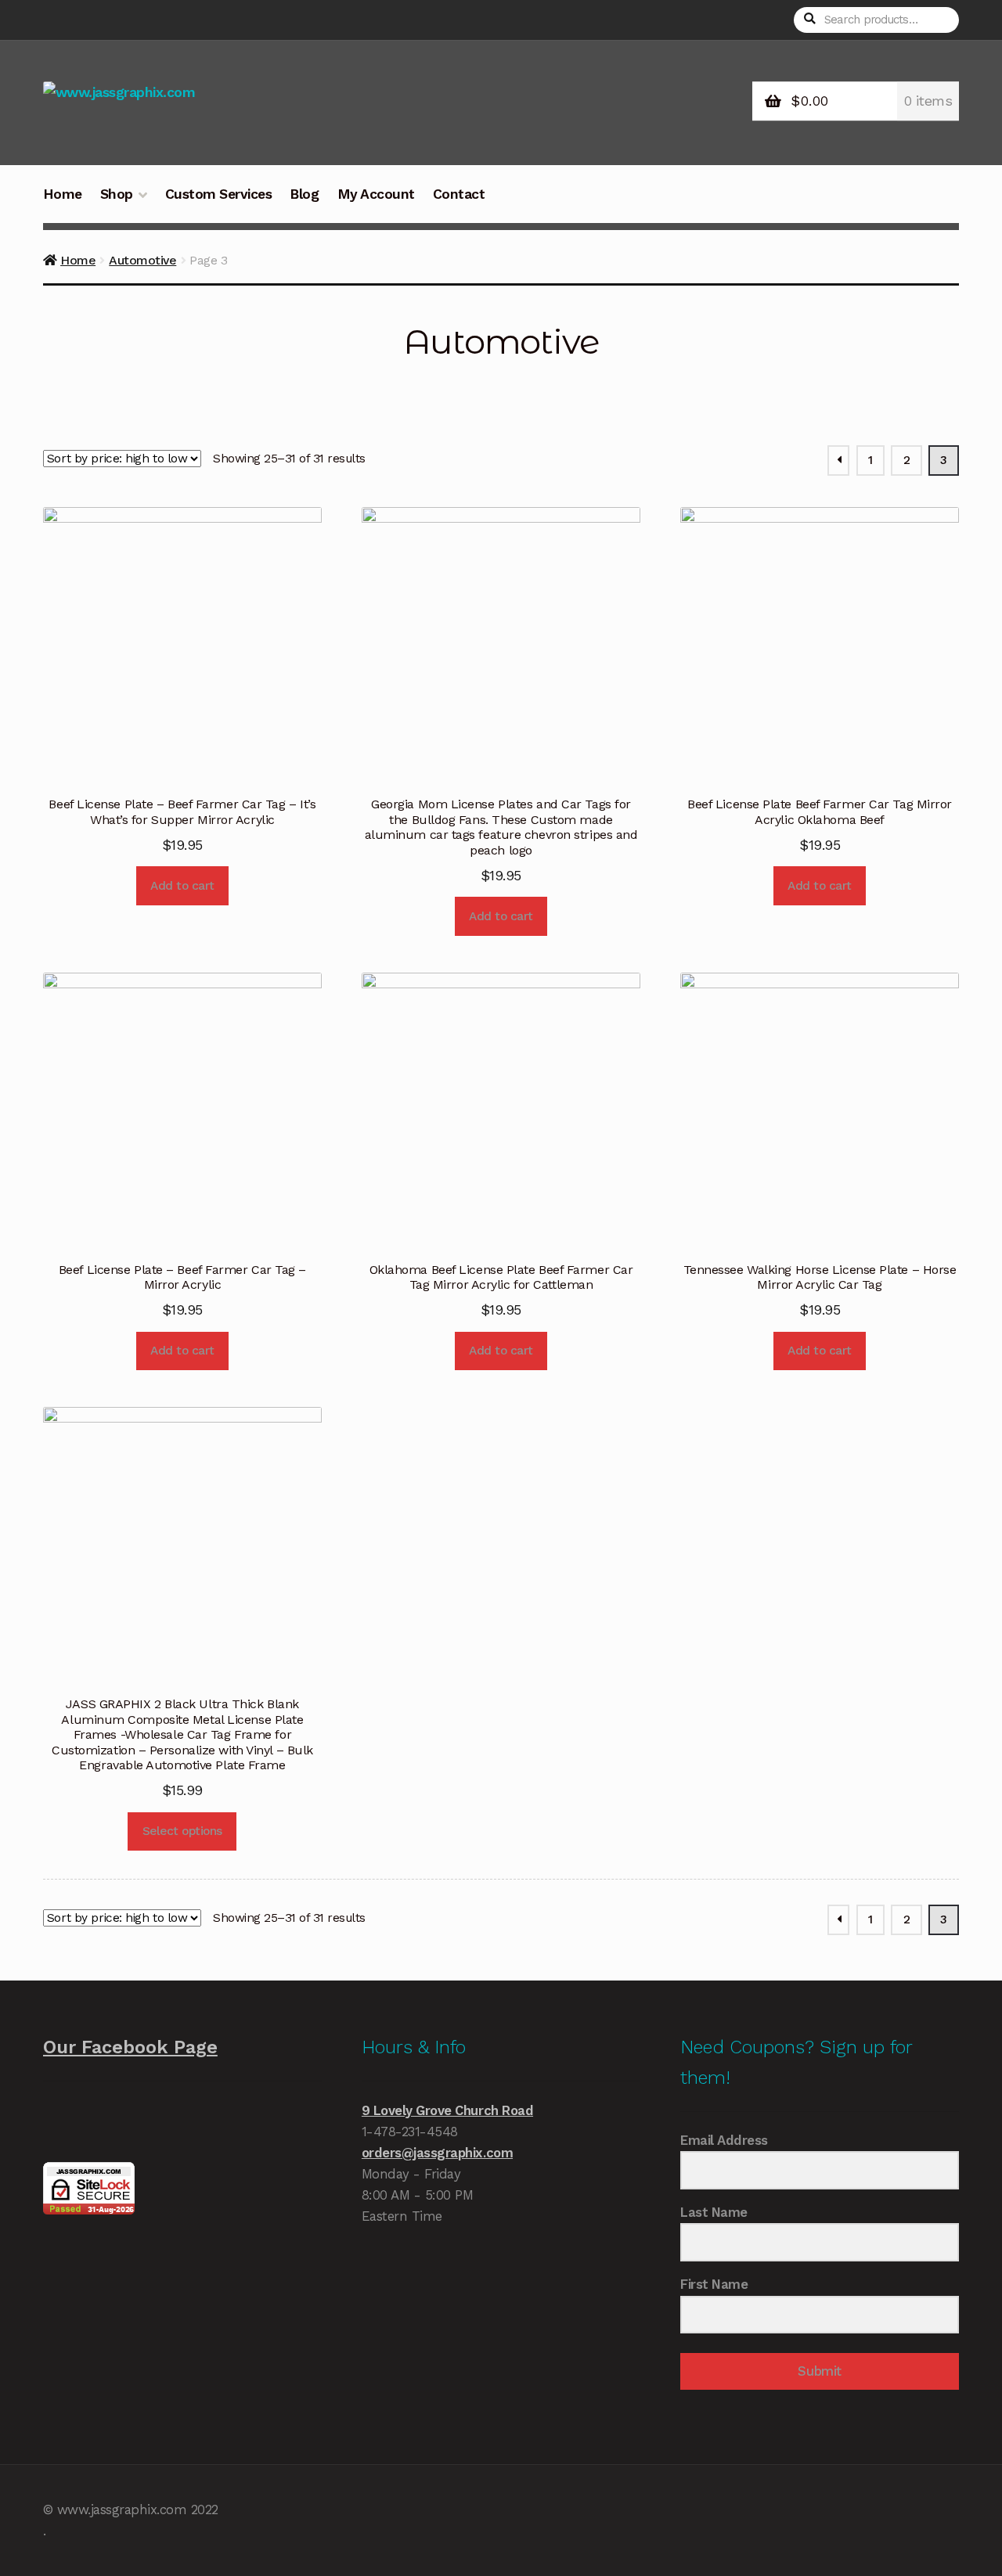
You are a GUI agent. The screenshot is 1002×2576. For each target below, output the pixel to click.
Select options (182, 1831)
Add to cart (182, 886)
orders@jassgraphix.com (437, 2153)
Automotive (142, 260)
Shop (117, 194)
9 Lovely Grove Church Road (447, 2110)
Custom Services (219, 194)
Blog (304, 194)
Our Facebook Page (130, 2047)
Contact (459, 194)
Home (63, 194)
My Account (376, 194)
